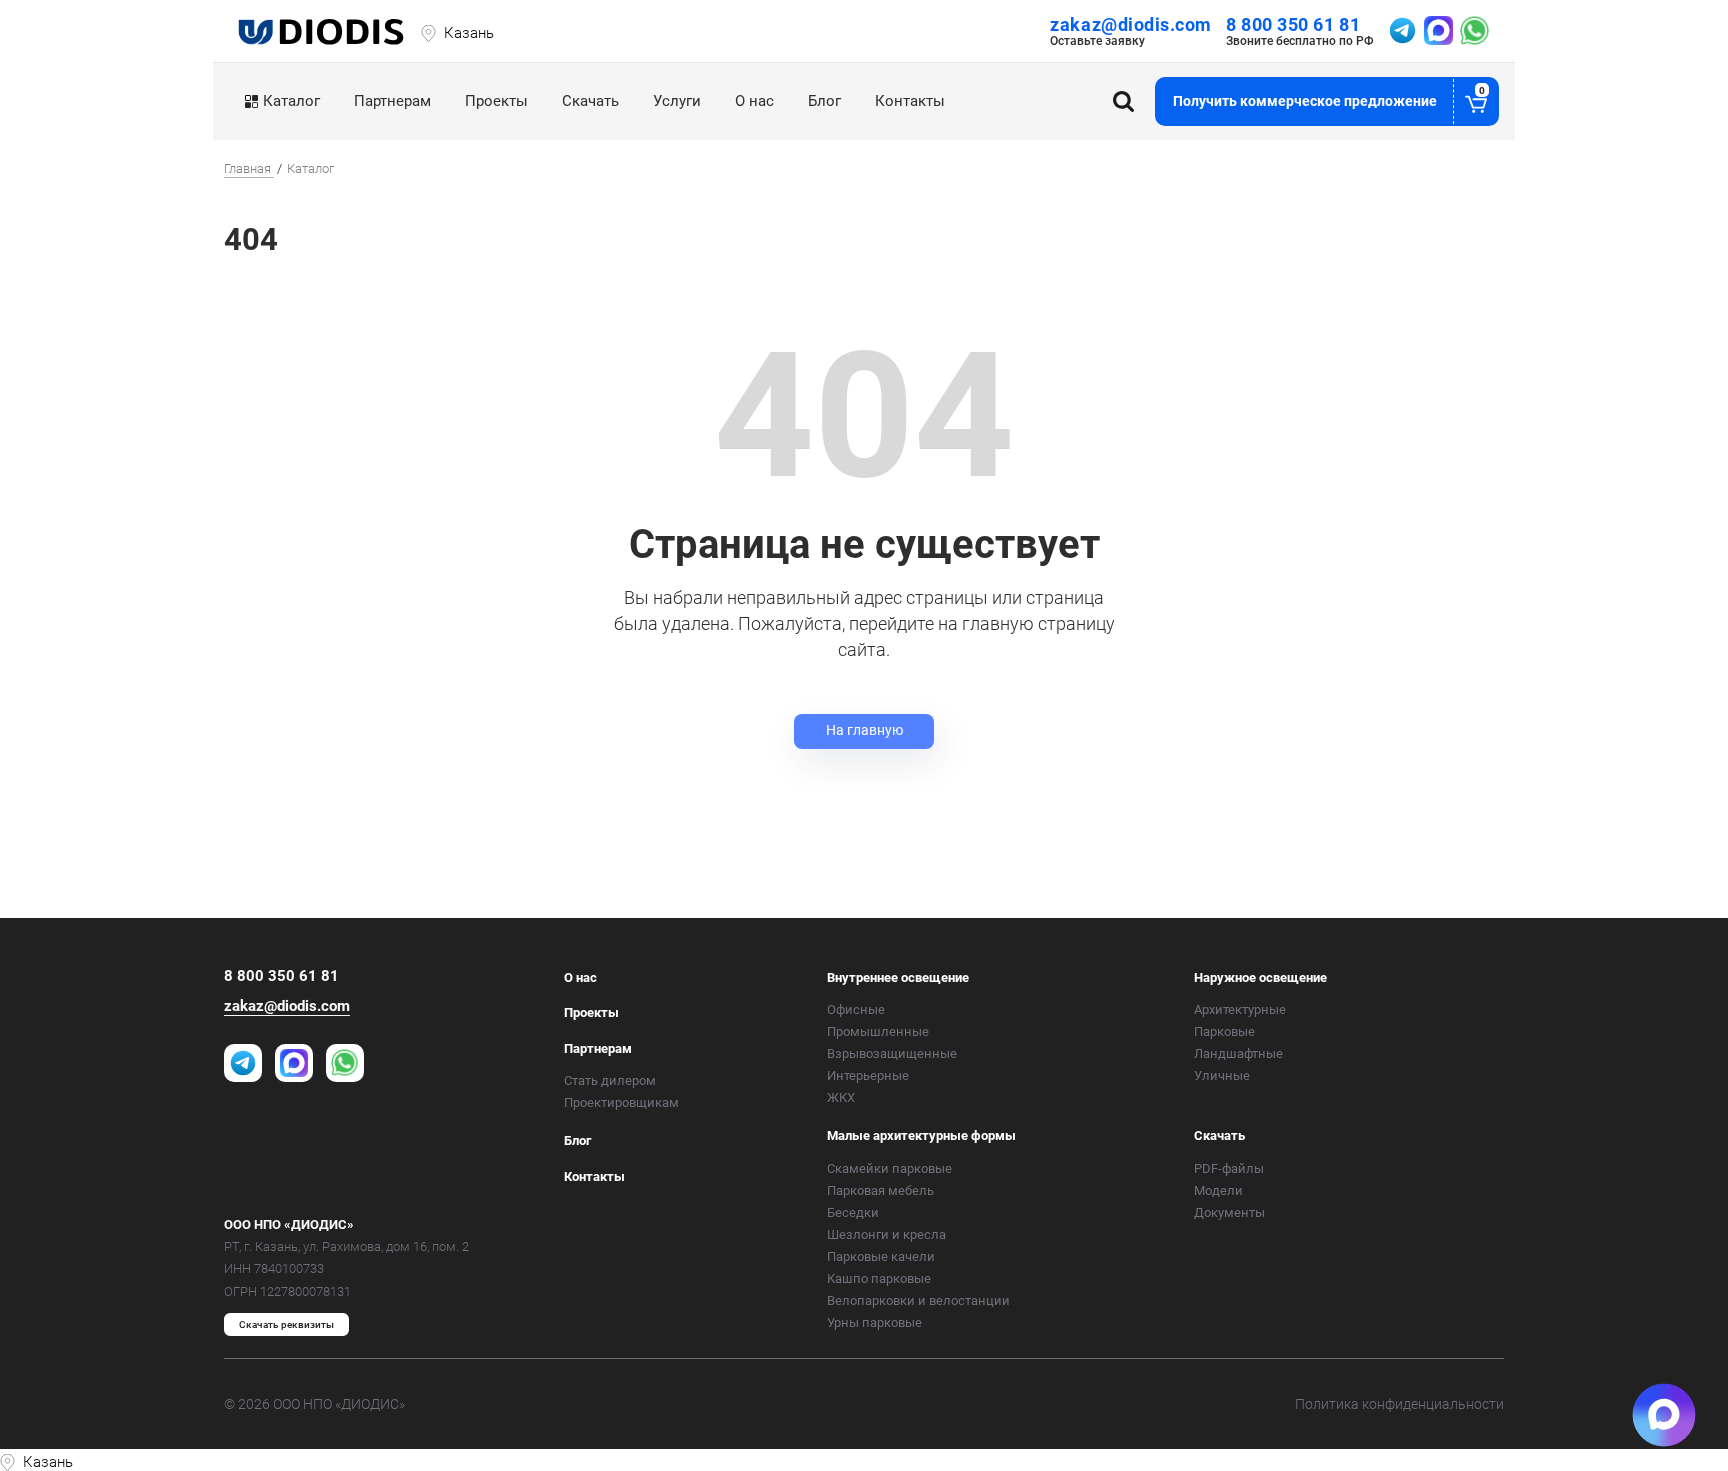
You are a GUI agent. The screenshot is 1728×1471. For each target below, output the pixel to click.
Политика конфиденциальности (1399, 1404)
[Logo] (322, 31)
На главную (864, 730)
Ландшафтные (1238, 1053)
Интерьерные (868, 1075)
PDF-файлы (1229, 1168)
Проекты (496, 101)
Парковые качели (881, 1256)
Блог (824, 101)
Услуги (677, 101)
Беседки (853, 1212)
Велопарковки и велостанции (918, 1300)
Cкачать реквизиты (286, 1324)
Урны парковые (874, 1322)
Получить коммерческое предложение (1329, 97)
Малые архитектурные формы (921, 1135)
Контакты (910, 101)
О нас (754, 101)
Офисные (856, 1009)
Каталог (291, 101)
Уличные (1222, 1075)
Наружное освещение (1260, 977)
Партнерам (392, 101)
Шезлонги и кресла (886, 1234)
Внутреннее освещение (898, 977)
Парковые (1224, 1031)
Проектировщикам (621, 1102)
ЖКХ (841, 1097)
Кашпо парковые (879, 1278)
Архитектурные (1240, 1009)
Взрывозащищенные (892, 1053)
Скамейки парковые (889, 1168)
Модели (1218, 1190)
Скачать (590, 101)
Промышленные (878, 1031)
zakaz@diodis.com (1131, 24)
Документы (1229, 1212)
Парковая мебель (880, 1190)
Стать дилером (610, 1080)
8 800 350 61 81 (1293, 24)
